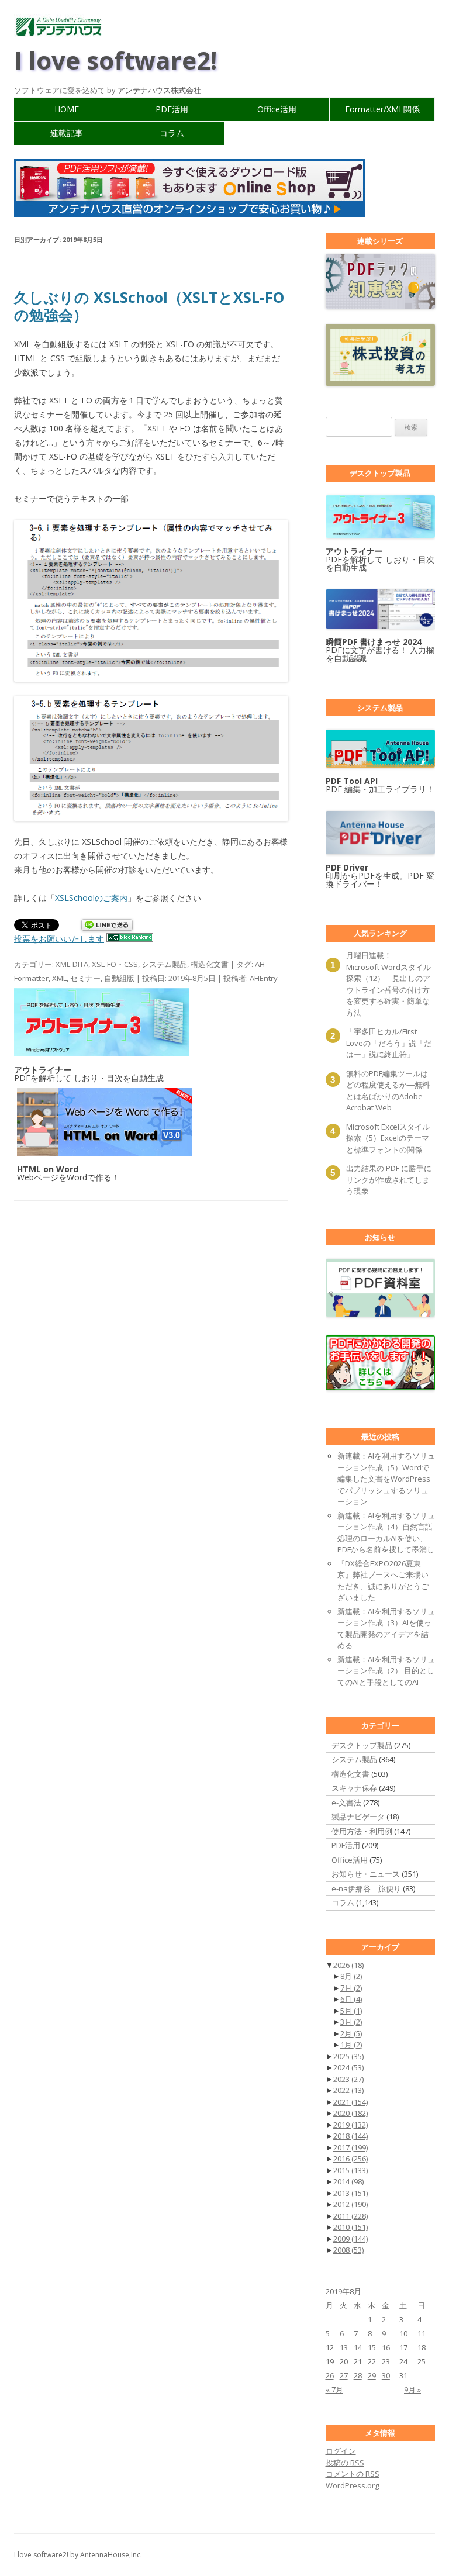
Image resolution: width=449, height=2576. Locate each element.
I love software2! (115, 60)
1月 (351, 2045)
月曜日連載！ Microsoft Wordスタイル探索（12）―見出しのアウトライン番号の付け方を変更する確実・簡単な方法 (388, 984)
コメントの (353, 2474)
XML (59, 978)
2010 (350, 2227)
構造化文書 (210, 964)
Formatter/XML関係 (382, 109)
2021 (350, 2102)
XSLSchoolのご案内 (91, 898)
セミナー (85, 978)
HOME (67, 109)
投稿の (345, 2463)
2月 (351, 2033)
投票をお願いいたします (59, 939)
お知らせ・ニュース (366, 1874)
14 (358, 2347)
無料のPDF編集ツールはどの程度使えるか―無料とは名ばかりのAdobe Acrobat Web (388, 1091)
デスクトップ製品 (362, 1745)
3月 (351, 2022)
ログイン (341, 2451)
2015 (350, 2170)
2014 (348, 2181)
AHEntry (264, 978)
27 (344, 2375)
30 (386, 2375)
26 (330, 2375)
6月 (351, 1999)
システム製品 (164, 964)
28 (358, 2375)
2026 (348, 1965)
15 (372, 2347)
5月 (351, 2011)
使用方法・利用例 (362, 1831)
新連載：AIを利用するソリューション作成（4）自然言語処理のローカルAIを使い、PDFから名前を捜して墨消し (386, 1533)
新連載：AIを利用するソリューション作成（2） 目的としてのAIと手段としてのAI (386, 1671)
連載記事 (67, 133)
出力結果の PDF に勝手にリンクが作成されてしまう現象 (389, 1180)
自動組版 (119, 978)
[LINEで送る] (107, 926)
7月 (351, 1988)
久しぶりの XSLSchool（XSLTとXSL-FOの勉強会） (149, 306)
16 (386, 2347)
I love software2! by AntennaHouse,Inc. (78, 2555)
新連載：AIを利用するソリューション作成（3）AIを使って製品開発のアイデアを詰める (386, 1629)
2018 (350, 2136)
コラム (172, 133)
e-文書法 (346, 1802)
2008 (348, 2250)
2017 (350, 2147)
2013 (350, 2193)
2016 (350, 2159)
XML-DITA (72, 964)
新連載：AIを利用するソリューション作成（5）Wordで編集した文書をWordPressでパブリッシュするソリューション (386, 1479)
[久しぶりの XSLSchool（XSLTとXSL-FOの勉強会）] (151, 601)
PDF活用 (172, 109)
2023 (348, 2079)
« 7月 (334, 2389)
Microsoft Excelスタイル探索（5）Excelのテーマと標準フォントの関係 (388, 1138)
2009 (350, 2239)
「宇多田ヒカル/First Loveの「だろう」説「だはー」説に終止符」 (389, 1043)
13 (344, 2347)
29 (372, 2375)
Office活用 (277, 109)
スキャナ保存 (354, 1788)
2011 (350, 2216)
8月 (351, 1976)
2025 (348, 2056)
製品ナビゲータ (358, 1817)
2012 (350, 2204)
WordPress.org (352, 2485)
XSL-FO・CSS (115, 964)
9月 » (412, 2389)
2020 (350, 2113)
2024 (348, 2067)
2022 (348, 2090)
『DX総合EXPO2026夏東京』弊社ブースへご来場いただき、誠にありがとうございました (383, 1581)
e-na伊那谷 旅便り (366, 1888)
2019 (350, 2125)
